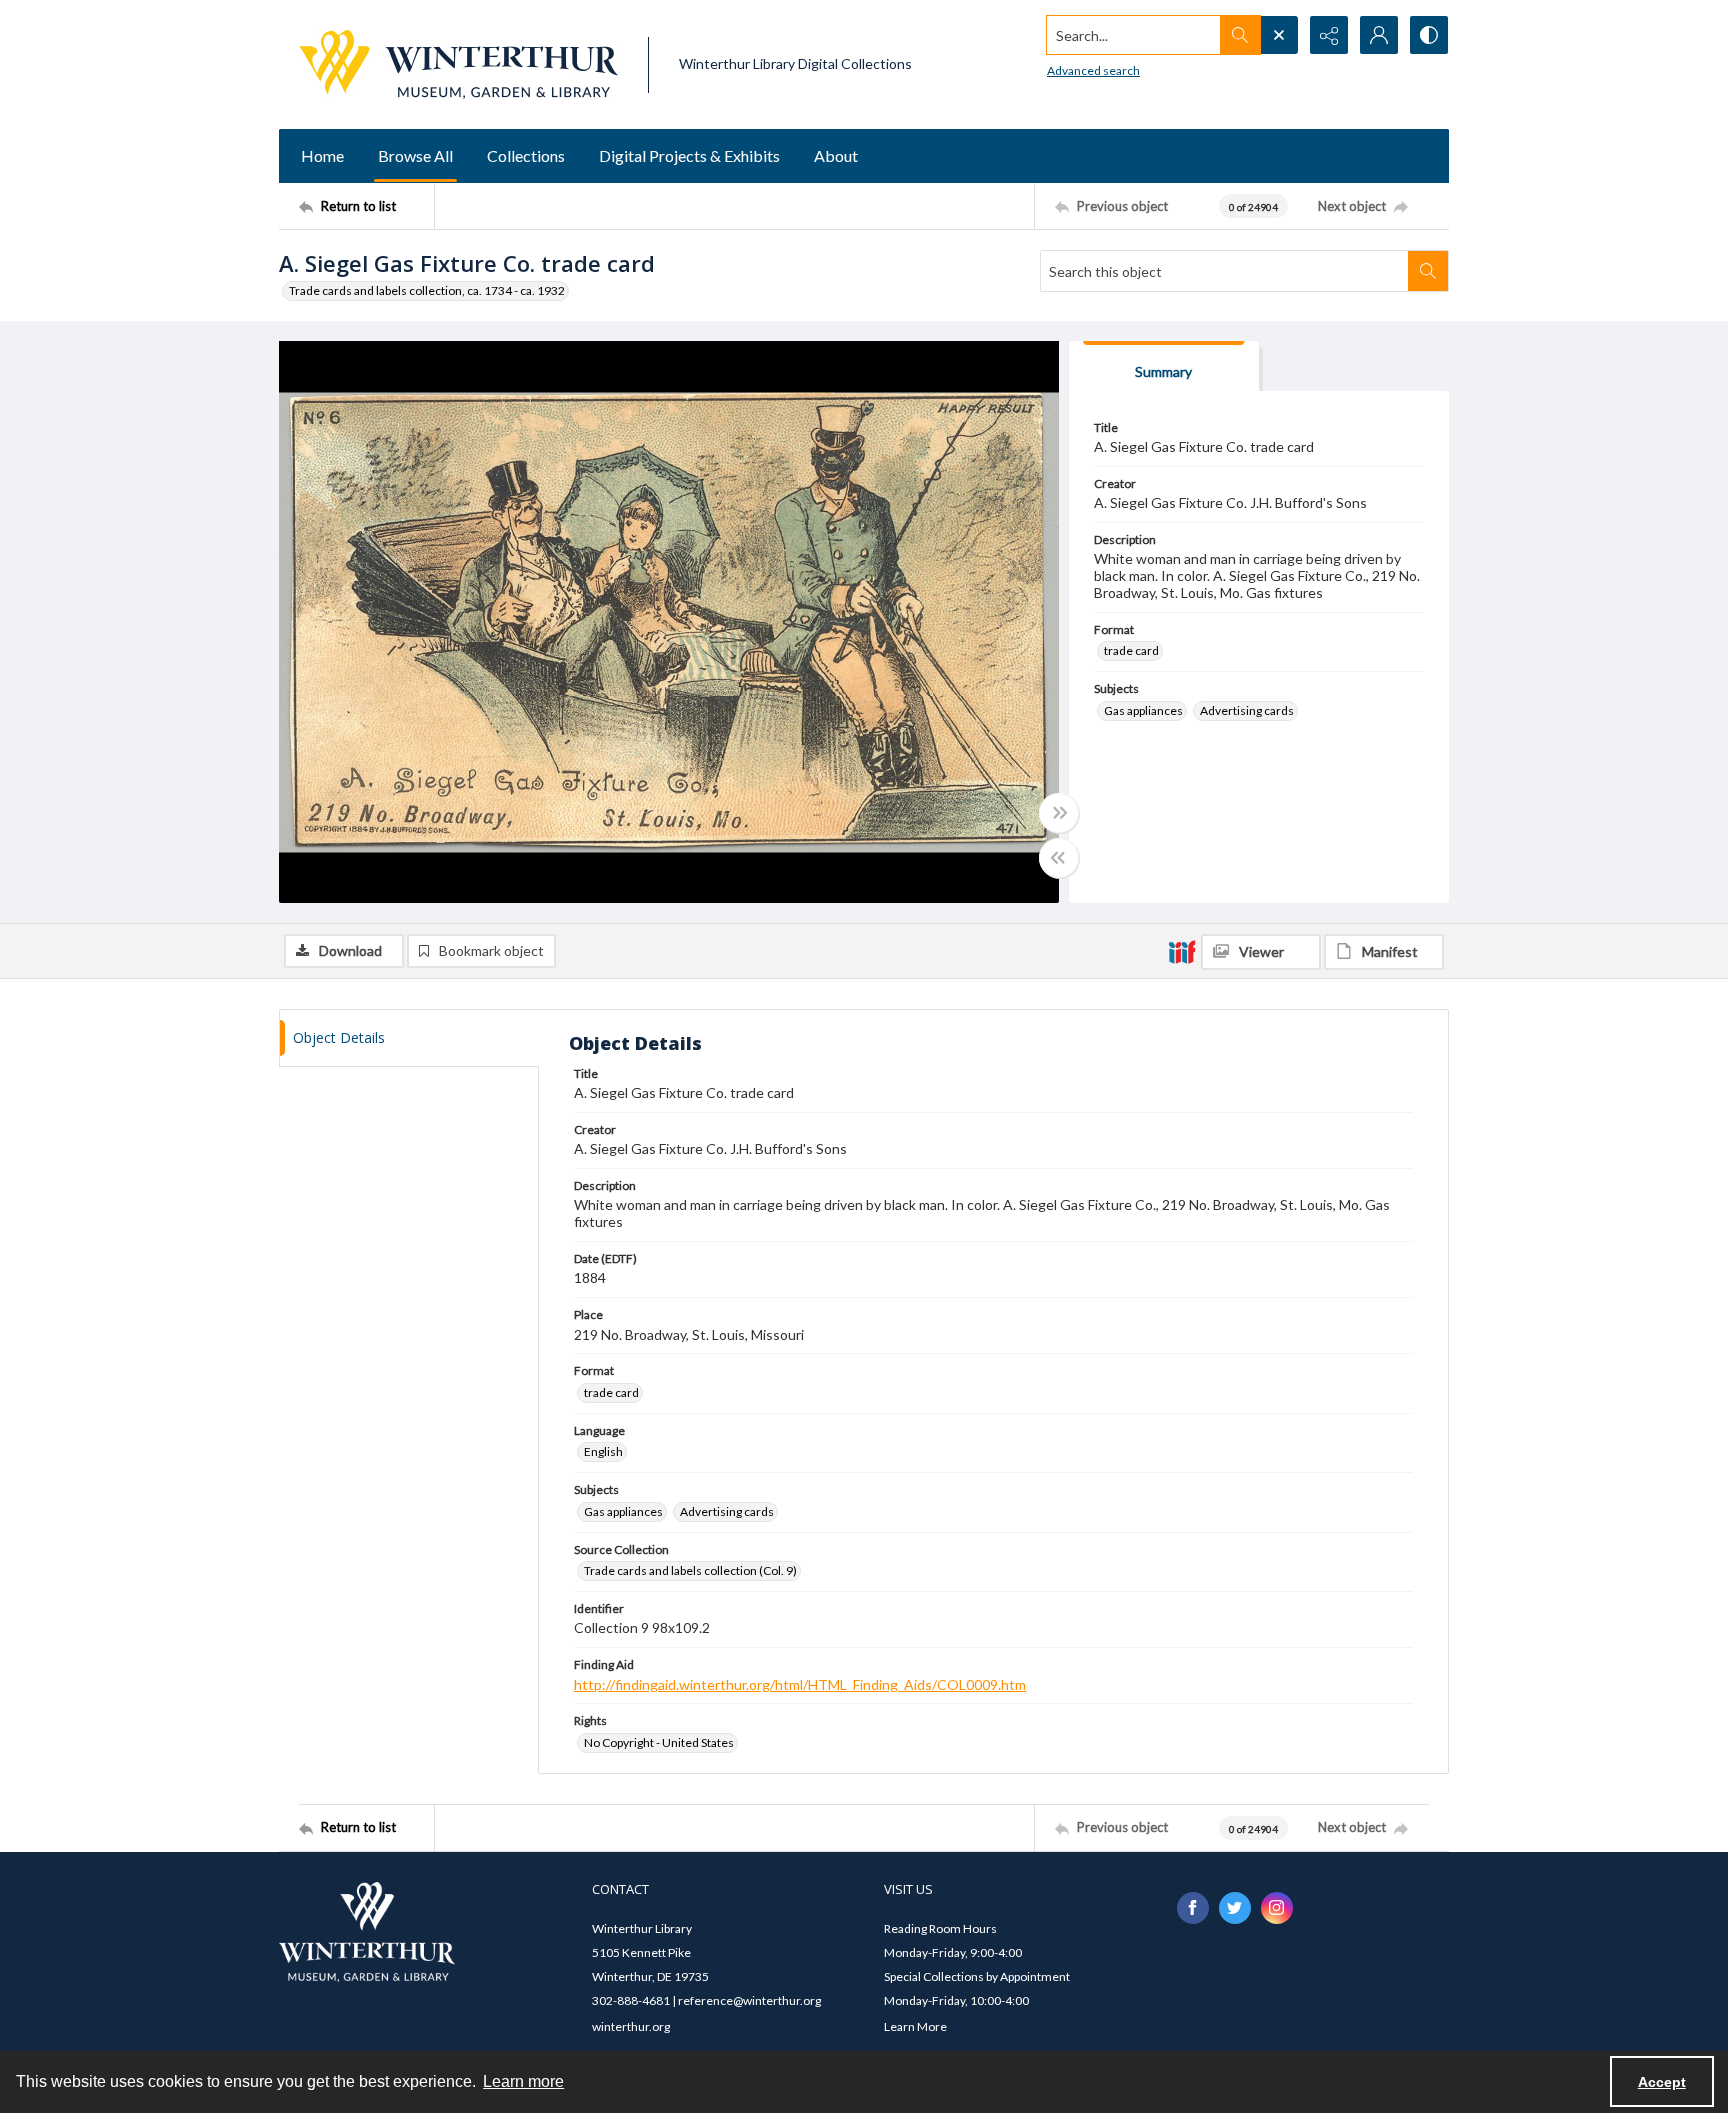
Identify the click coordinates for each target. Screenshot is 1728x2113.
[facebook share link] (1193, 1908)
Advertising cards (1247, 710)
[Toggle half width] (1059, 858)
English (603, 1451)
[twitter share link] (1235, 1908)
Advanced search (1093, 70)
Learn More (915, 2026)
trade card (1131, 650)
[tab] (1164, 366)
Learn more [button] (523, 2081)
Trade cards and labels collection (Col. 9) (690, 1570)
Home (322, 155)
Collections (526, 155)
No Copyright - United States (659, 1742)
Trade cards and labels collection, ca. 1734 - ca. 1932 (427, 290)
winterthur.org (631, 2026)
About (836, 155)
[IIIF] (1182, 951)
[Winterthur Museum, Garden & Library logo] (458, 64)
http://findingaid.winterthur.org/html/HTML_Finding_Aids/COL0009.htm (800, 1684)
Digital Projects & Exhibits (689, 155)
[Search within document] (1428, 271)
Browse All (415, 155)
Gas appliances (1143, 710)
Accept (1662, 2082)
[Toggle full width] (1059, 813)
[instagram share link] (1277, 1908)
